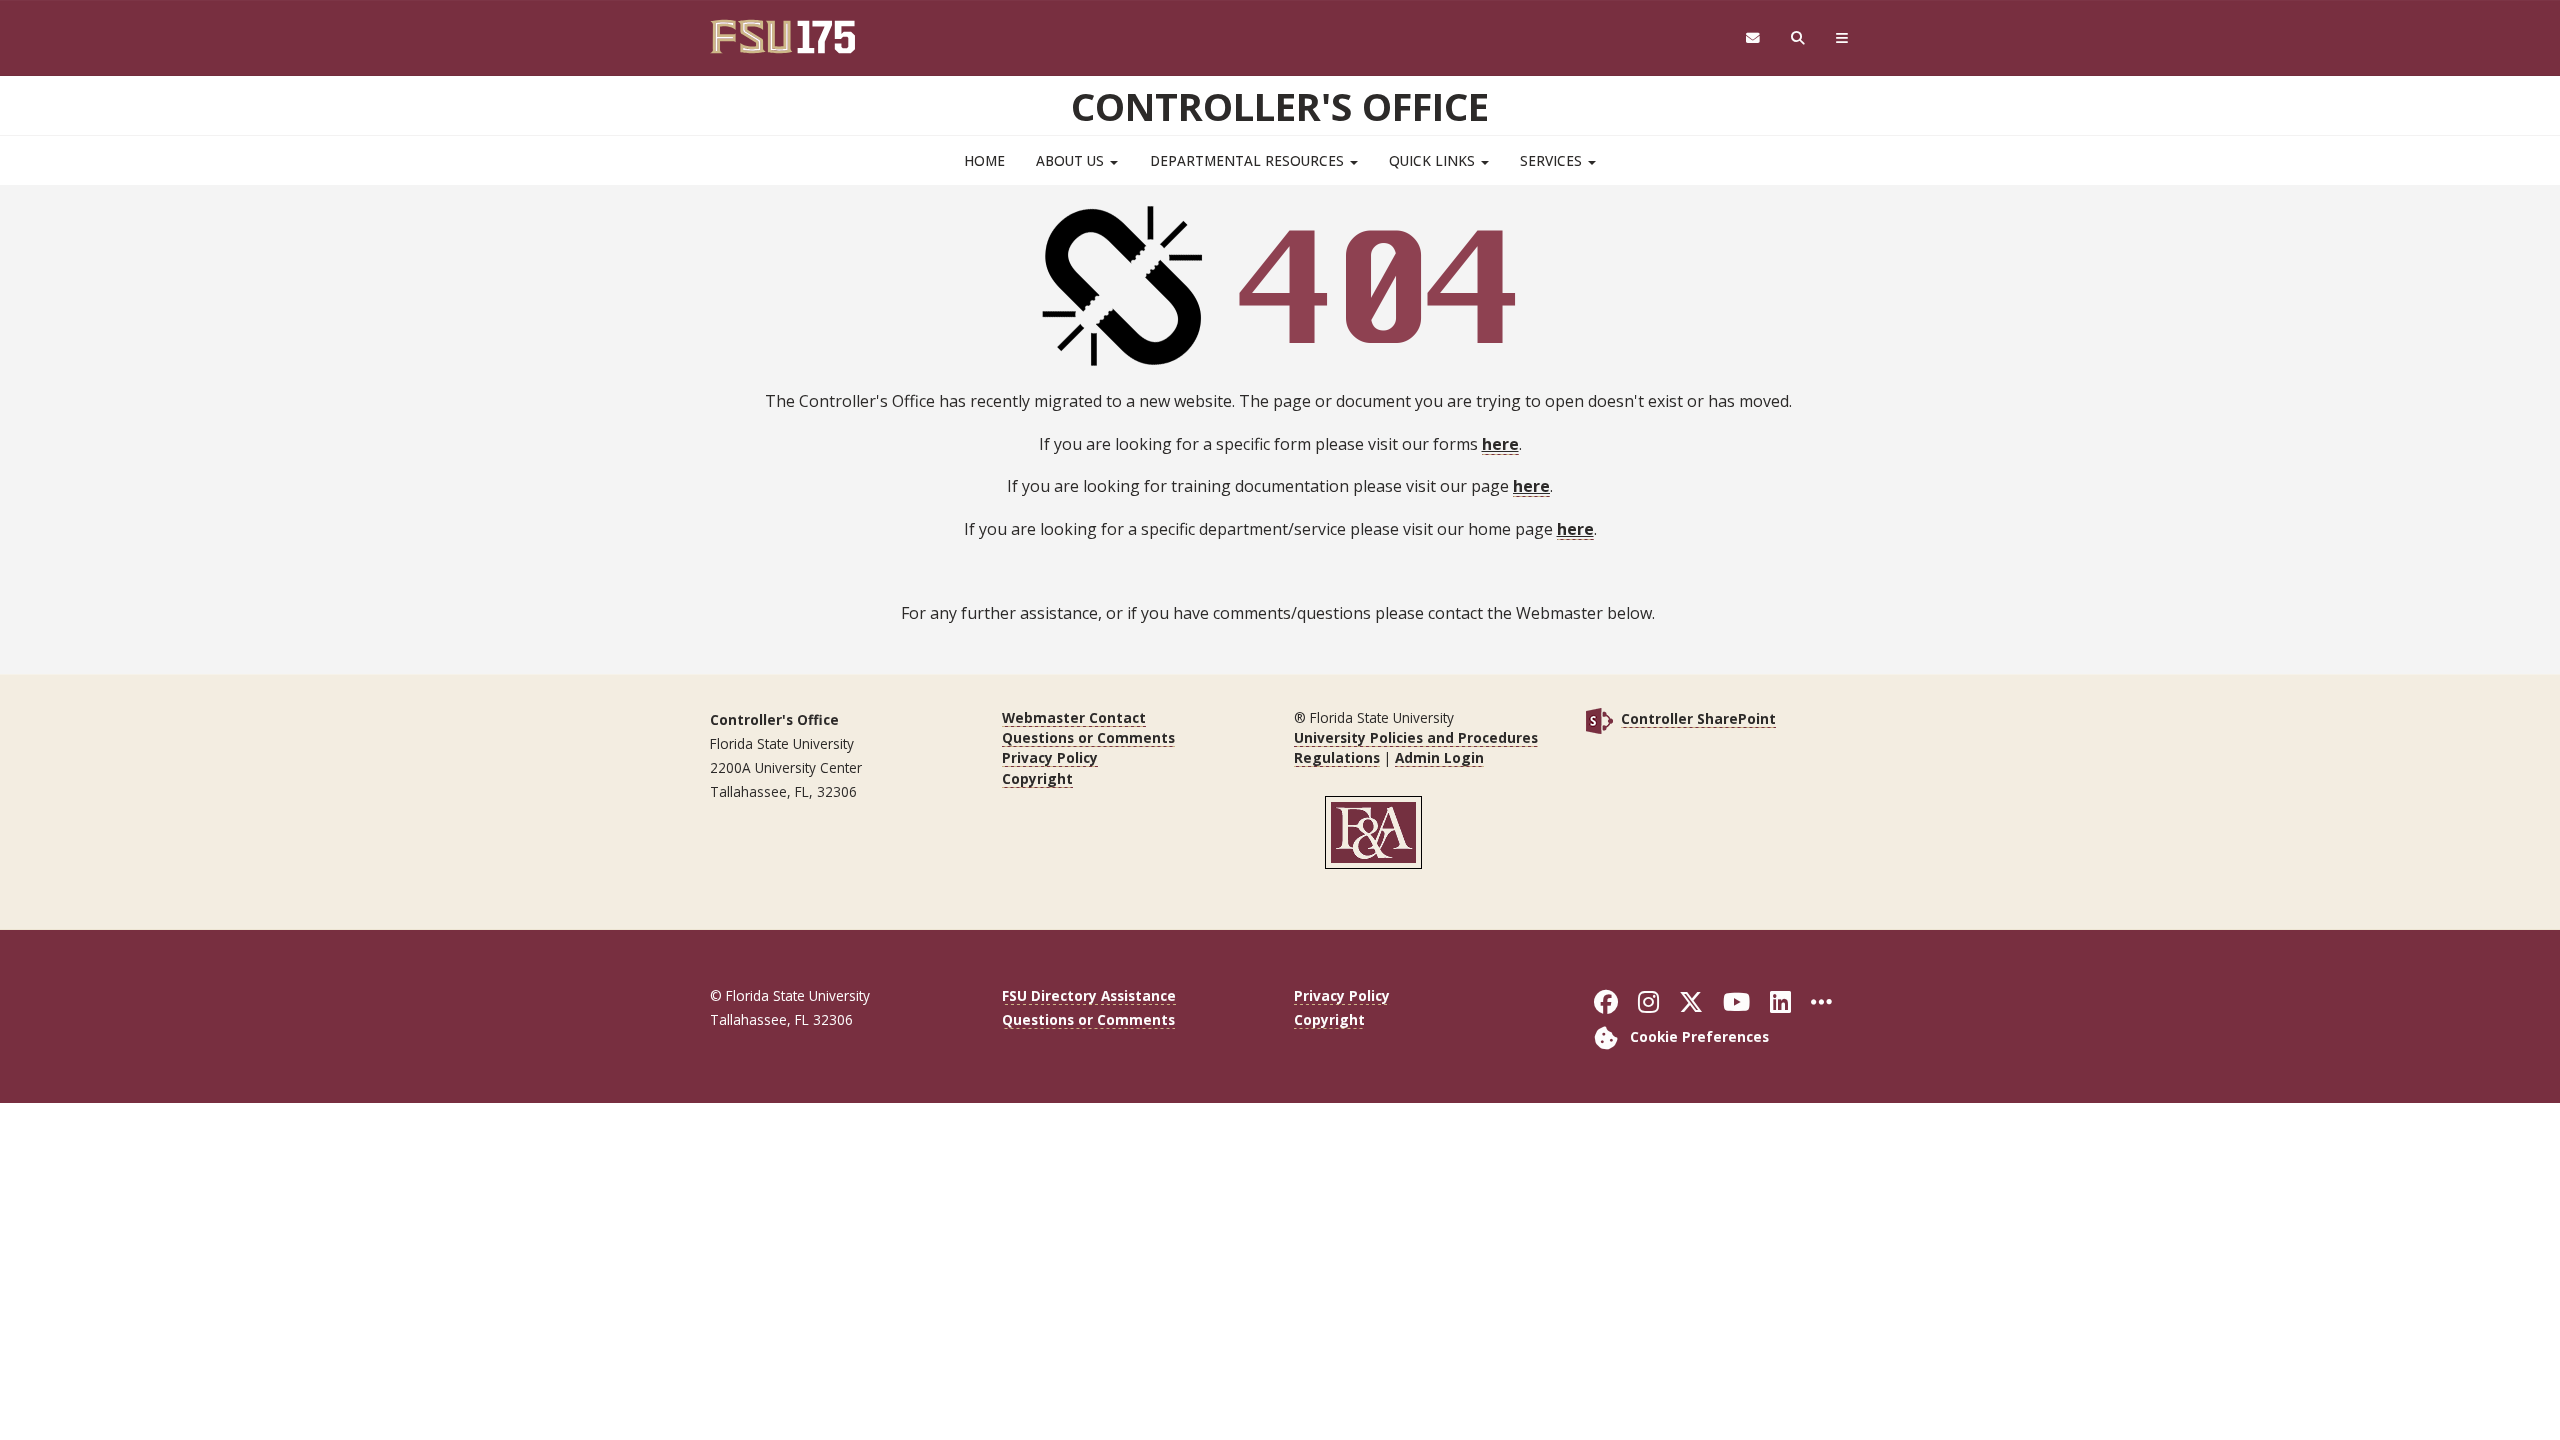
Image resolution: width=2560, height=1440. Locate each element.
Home (984, 160)
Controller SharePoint (1698, 718)
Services (1553, 160)
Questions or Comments (1088, 737)
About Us (1072, 160)
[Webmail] (1752, 38)
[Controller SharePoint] (1599, 718)
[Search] (1798, 38)
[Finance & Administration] (1374, 830)
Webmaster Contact (1074, 717)
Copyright (1037, 778)
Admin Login (1439, 757)
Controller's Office (1280, 106)
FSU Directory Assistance (1089, 995)
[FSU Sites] (1842, 38)
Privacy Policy (1050, 757)
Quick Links (1434, 160)
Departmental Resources (1249, 160)
